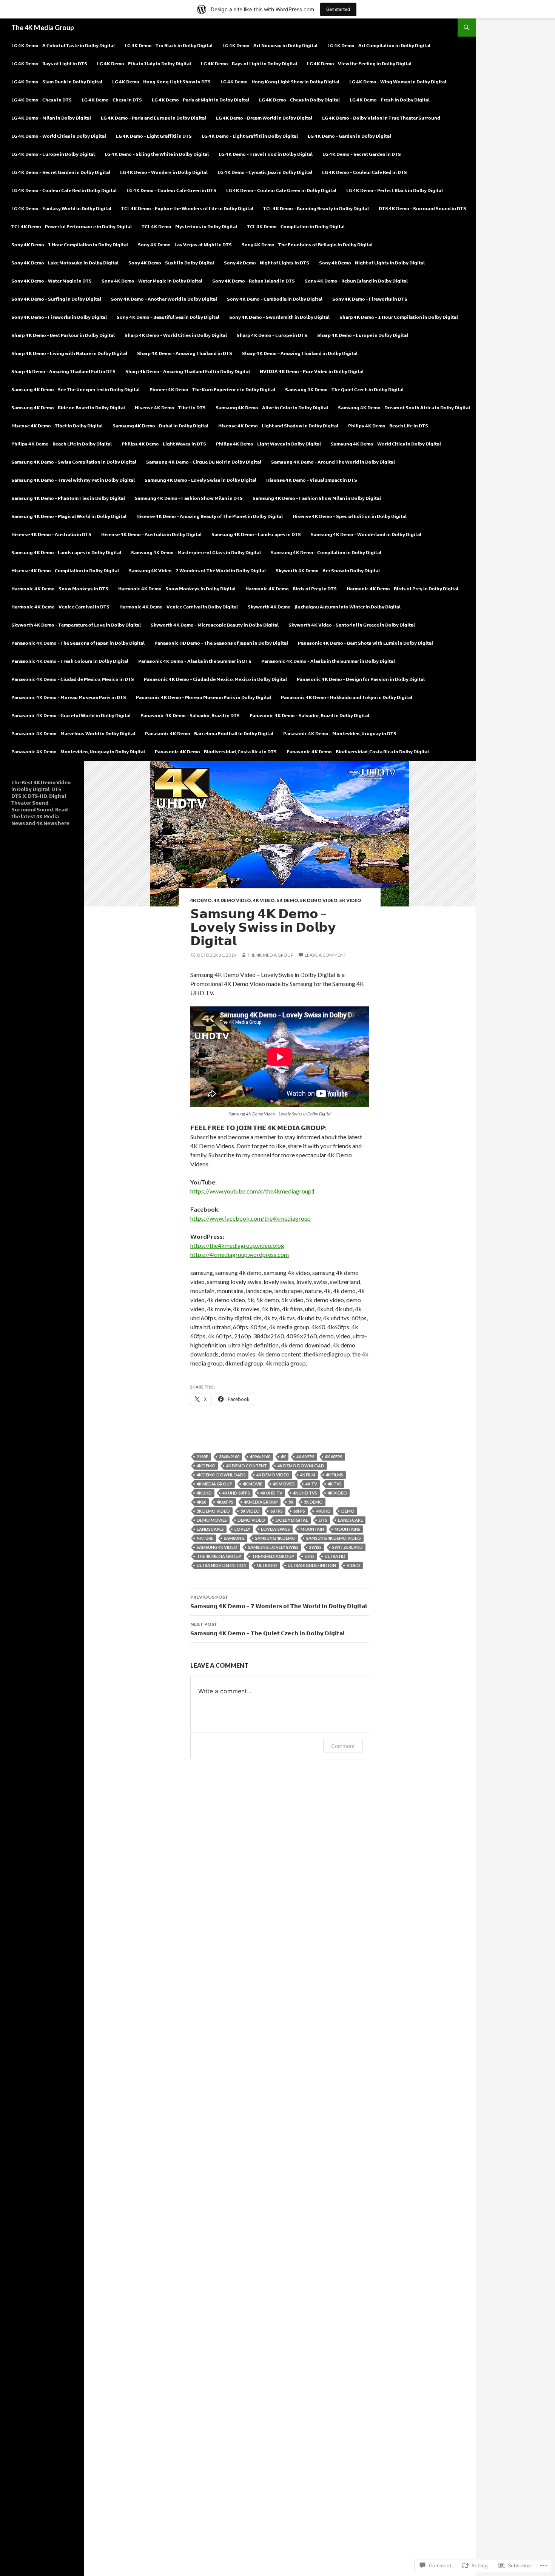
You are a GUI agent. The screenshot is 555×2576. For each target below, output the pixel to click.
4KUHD (323, 1511)
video (353, 1565)
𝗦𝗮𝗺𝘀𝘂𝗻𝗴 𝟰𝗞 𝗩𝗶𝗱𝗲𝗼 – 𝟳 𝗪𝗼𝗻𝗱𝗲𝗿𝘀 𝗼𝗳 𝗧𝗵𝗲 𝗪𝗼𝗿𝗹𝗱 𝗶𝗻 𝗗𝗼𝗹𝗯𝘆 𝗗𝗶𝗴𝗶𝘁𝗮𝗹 (197, 571)
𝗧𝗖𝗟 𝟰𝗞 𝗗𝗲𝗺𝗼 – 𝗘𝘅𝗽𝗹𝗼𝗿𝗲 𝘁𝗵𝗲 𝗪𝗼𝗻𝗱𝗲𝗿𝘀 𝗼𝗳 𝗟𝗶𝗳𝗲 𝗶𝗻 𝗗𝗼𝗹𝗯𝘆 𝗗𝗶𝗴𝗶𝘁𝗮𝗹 (187, 208)
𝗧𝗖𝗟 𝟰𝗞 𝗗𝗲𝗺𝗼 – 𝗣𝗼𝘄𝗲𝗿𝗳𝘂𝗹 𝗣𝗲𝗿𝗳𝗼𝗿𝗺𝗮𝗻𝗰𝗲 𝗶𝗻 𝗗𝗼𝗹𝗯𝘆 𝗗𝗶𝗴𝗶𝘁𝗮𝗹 (72, 227)
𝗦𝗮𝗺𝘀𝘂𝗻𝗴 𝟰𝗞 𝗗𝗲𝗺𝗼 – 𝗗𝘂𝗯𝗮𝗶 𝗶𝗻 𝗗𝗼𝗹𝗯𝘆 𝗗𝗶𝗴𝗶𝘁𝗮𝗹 (160, 426)
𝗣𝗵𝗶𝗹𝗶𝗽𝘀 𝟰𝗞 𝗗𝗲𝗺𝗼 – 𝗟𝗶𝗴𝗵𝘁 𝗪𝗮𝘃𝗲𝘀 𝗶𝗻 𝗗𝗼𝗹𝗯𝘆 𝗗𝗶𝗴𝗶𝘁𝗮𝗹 (268, 444)
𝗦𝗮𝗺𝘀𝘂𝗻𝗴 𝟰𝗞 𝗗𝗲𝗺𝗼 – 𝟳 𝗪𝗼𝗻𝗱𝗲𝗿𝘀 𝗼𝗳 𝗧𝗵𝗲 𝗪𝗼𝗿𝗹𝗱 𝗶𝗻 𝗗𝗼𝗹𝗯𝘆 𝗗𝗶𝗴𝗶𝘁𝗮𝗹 (279, 1602)
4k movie (253, 1484)
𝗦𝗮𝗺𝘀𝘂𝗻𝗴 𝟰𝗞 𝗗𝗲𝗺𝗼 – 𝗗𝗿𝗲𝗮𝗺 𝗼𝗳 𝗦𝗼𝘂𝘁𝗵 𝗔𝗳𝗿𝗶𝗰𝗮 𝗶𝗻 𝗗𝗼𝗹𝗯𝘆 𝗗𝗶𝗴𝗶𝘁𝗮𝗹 (404, 408)
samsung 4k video (217, 1547)
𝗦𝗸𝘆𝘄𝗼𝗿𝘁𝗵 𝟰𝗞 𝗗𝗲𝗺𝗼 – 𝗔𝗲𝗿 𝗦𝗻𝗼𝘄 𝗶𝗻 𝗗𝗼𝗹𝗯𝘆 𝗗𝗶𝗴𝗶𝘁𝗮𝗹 (328, 571)
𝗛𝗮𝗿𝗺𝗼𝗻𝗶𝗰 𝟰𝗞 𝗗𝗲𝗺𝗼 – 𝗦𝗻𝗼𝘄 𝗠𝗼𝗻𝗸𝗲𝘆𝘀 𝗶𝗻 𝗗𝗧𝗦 (60, 589)
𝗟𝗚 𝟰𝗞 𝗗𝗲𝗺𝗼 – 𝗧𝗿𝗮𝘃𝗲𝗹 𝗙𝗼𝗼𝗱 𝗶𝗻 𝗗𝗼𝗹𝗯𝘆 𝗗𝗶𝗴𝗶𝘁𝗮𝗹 (266, 154)
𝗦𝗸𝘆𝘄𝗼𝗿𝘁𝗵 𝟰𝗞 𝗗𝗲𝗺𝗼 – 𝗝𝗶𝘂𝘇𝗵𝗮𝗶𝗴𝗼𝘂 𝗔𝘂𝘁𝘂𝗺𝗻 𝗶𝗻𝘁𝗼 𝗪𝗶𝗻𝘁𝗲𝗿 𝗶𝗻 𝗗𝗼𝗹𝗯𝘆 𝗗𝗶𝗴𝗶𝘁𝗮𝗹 (324, 607)
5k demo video (319, 900)
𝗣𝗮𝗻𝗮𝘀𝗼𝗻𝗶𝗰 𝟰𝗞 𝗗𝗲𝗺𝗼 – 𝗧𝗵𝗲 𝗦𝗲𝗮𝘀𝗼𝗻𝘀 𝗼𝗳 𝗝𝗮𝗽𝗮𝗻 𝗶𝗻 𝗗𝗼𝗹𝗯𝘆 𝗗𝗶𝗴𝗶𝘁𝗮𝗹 (78, 643)
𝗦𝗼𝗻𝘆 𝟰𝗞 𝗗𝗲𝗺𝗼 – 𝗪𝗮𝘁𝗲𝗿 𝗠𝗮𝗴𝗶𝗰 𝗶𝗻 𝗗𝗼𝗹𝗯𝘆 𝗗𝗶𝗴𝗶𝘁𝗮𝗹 (152, 281)
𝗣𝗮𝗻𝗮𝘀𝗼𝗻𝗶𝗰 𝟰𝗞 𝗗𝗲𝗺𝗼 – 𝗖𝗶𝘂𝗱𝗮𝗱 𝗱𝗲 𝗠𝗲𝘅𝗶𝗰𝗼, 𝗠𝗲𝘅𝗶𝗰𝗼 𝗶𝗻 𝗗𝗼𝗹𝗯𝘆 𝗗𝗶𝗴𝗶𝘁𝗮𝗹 (215, 679)
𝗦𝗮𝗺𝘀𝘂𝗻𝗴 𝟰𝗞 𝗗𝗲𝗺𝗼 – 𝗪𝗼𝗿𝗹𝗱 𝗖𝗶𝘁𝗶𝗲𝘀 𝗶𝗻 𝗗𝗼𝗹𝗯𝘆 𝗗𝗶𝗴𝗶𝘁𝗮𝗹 (386, 444)
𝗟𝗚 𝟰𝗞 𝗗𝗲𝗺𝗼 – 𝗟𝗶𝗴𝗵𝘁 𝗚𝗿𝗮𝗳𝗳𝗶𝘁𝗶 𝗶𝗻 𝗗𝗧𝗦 (154, 136)
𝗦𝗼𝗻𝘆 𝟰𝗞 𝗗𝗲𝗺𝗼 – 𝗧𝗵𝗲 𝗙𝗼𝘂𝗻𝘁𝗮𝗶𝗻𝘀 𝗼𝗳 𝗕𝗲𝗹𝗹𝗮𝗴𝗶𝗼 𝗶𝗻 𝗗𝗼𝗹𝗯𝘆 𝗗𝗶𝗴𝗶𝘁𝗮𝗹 (307, 245)
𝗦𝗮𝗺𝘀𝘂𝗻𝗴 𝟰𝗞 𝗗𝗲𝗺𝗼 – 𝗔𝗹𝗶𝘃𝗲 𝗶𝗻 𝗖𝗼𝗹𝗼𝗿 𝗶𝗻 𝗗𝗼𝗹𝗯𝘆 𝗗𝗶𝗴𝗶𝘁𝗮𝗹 (272, 408)
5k (291, 1502)
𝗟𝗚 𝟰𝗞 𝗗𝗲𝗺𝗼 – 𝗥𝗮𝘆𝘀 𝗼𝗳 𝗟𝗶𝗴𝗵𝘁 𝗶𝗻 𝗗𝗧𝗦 (49, 64)
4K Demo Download (301, 1466)
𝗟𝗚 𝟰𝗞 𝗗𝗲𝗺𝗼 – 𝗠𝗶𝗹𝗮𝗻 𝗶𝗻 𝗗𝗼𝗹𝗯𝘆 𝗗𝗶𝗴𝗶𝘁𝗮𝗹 (51, 118)
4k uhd (204, 1493)
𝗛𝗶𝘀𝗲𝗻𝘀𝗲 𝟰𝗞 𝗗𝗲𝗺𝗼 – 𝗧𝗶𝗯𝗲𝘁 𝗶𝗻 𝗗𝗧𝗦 (170, 408)
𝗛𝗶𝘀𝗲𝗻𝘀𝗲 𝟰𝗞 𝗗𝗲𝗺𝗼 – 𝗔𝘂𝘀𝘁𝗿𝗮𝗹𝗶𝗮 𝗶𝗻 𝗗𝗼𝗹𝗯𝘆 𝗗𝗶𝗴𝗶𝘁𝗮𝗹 (151, 534)
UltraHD (267, 1565)
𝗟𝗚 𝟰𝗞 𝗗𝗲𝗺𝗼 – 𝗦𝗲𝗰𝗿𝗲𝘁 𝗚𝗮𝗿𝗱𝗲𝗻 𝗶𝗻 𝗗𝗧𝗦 (362, 154)
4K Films (335, 1475)
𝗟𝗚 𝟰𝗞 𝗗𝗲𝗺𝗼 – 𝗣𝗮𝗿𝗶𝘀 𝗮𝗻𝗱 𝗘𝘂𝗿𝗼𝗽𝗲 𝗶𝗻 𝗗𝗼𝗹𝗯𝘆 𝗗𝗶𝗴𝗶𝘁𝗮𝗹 (153, 118)
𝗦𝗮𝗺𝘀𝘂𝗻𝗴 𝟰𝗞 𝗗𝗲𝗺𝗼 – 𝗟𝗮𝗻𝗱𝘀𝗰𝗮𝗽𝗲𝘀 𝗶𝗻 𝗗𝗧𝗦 (256, 534)
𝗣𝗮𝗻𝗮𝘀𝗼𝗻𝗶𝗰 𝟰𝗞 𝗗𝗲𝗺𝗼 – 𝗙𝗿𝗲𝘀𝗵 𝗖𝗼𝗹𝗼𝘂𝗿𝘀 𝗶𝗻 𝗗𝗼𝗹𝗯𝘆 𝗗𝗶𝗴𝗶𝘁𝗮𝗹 (70, 661)
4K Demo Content (247, 1466)
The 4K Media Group (43, 28)
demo (348, 1511)
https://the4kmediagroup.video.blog (237, 1245)
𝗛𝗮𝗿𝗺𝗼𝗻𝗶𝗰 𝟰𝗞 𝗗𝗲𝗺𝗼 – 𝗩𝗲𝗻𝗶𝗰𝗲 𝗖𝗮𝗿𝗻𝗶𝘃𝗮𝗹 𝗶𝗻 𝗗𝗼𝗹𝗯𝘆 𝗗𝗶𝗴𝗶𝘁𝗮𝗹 (179, 607)
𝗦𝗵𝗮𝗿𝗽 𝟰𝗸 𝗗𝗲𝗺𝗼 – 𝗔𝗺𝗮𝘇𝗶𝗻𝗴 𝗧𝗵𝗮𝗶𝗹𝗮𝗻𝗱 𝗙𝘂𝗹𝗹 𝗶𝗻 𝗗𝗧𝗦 (63, 371)
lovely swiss (275, 1529)
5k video (350, 900)
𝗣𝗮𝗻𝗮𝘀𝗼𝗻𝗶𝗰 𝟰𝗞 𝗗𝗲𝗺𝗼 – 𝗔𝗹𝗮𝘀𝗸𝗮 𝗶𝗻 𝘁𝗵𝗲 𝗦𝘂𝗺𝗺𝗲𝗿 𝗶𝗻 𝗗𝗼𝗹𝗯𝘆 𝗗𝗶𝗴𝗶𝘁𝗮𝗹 (328, 661)
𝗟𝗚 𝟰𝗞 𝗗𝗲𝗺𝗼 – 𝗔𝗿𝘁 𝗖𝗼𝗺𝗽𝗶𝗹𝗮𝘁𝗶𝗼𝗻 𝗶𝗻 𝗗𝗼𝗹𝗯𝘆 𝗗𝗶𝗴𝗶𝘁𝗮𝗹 (379, 45)
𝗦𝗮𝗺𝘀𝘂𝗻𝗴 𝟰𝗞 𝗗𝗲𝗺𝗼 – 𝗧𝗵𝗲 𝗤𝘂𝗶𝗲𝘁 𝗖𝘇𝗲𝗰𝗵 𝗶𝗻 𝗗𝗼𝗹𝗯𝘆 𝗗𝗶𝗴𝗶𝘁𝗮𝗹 (344, 389)
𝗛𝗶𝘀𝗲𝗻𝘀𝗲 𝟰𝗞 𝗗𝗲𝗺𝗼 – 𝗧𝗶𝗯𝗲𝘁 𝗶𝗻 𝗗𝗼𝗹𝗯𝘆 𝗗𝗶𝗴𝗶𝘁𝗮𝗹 (57, 426)
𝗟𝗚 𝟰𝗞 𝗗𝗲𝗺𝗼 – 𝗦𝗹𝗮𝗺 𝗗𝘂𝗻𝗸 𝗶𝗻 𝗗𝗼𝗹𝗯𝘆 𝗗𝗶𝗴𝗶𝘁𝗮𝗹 (57, 82)
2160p (203, 1457)
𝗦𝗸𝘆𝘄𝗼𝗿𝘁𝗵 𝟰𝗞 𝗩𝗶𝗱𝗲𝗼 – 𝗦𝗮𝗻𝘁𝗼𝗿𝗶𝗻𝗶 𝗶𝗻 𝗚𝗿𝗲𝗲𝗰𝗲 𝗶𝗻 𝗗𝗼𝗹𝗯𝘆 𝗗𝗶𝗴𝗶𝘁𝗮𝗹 (352, 625)
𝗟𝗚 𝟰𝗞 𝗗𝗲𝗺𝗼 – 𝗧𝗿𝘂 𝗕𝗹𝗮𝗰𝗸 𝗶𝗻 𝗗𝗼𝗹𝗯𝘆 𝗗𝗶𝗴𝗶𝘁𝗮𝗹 (169, 45)
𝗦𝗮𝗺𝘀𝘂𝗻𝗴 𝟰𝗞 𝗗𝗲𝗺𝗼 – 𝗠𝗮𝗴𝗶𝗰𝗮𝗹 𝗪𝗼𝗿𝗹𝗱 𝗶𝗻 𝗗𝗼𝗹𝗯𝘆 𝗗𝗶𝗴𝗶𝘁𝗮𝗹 (69, 516)
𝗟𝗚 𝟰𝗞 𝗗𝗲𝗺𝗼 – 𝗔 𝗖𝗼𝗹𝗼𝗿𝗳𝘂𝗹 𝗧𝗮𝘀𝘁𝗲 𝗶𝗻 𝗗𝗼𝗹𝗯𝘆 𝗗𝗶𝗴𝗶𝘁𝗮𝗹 (63, 45)
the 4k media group (219, 1556)
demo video (251, 1520)
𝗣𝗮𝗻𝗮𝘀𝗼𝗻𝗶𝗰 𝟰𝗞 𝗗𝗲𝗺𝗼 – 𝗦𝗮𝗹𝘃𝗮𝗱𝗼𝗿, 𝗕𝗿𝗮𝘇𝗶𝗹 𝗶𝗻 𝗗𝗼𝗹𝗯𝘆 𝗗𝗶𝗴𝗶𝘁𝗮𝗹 (309, 715)
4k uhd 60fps (236, 1493)
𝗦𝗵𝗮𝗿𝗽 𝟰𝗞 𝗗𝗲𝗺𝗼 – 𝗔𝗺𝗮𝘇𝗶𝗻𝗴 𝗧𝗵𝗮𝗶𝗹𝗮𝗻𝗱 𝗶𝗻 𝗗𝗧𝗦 (185, 353)
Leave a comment (325, 955)
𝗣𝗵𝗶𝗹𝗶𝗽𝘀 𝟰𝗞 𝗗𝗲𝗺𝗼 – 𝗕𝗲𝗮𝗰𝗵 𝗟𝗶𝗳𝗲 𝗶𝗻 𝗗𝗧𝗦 (388, 426)
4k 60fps (334, 1457)
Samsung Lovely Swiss (273, 1547)
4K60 (201, 1502)
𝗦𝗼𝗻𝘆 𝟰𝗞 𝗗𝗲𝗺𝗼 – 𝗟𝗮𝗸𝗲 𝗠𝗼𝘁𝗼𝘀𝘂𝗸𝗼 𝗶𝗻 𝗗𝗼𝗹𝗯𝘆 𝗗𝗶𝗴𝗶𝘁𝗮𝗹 (65, 263)
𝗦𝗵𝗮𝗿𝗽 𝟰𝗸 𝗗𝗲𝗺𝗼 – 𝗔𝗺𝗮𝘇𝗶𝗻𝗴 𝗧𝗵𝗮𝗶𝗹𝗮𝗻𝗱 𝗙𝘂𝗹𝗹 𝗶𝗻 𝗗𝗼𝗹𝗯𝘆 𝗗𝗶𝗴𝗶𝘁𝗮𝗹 (188, 371)
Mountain (312, 1529)
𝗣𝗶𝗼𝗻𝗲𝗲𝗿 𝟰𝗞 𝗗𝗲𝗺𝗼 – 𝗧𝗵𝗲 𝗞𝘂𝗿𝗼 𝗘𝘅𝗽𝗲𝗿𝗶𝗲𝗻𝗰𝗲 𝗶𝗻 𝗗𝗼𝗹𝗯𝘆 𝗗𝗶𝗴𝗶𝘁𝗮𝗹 (212, 389)
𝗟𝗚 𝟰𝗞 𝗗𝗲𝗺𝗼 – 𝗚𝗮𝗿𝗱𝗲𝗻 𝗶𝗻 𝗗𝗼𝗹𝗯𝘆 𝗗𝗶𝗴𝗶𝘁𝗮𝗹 (349, 136)
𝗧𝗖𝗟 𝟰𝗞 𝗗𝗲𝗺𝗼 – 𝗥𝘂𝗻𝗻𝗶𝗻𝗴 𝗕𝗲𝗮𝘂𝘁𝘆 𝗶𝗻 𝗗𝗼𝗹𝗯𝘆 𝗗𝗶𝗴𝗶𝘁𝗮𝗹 (316, 208)
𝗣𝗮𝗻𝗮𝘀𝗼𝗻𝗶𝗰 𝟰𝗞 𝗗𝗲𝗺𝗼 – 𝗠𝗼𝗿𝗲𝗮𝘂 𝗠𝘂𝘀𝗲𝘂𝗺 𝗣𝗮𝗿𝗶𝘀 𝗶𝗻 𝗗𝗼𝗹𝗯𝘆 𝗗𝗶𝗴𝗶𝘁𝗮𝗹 (203, 697)
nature (205, 1538)
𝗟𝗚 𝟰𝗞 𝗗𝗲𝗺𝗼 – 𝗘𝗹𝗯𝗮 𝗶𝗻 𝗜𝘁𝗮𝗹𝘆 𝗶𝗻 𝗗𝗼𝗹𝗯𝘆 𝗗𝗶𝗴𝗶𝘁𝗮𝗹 (144, 64)
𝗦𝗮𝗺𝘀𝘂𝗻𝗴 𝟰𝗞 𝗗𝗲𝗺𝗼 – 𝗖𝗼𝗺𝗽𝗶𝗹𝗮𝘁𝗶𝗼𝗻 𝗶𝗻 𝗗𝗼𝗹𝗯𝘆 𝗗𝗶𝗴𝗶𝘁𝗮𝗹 (326, 552)
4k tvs (335, 1484)
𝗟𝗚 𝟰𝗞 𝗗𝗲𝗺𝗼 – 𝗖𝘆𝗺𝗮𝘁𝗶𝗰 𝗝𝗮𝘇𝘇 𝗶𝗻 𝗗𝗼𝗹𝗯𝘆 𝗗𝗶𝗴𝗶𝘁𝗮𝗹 (265, 172)
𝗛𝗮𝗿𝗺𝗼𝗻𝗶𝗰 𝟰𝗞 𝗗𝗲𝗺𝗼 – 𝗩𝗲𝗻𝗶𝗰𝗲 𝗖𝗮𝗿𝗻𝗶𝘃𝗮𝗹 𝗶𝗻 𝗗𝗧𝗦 (60, 607)
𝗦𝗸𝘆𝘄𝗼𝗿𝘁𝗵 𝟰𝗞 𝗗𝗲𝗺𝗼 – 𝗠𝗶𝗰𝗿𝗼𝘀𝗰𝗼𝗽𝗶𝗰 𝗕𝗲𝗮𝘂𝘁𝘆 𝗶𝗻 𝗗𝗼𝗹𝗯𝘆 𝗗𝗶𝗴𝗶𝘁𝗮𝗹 (215, 625)
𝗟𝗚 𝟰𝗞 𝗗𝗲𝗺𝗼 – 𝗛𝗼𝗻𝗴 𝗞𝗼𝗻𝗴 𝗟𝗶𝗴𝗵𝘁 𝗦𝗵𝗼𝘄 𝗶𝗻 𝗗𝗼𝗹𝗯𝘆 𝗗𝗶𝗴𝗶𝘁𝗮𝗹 (280, 82)
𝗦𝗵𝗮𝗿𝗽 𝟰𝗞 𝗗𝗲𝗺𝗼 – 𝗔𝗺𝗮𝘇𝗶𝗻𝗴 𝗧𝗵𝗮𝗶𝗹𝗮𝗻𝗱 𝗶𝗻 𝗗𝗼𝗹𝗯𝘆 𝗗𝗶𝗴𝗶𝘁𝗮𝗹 (300, 353)
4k (283, 1457)
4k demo (201, 900)
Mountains (347, 1529)
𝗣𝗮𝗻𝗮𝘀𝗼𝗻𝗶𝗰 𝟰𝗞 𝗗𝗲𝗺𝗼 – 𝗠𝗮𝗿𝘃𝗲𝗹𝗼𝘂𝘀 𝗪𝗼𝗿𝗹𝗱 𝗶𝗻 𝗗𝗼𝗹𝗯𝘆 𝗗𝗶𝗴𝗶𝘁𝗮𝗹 (73, 733)
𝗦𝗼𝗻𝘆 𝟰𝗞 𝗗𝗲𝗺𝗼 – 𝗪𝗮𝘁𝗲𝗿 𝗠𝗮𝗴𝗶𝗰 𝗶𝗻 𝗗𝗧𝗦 (52, 281)
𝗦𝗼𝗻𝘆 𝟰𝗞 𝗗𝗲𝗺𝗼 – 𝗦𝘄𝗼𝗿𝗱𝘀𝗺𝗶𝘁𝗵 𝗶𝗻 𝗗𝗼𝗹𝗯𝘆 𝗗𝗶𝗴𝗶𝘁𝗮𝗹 (279, 317)
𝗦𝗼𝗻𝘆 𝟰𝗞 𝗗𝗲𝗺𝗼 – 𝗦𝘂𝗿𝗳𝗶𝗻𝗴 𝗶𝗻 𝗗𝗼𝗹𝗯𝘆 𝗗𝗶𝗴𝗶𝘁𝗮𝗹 (56, 299)
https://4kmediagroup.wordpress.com (240, 1254)
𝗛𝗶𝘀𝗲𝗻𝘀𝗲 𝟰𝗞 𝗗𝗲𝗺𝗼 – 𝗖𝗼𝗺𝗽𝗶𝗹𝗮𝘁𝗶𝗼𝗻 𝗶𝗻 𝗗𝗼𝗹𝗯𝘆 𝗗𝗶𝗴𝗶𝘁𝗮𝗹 (65, 571)
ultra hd (335, 1556)
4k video (264, 900)
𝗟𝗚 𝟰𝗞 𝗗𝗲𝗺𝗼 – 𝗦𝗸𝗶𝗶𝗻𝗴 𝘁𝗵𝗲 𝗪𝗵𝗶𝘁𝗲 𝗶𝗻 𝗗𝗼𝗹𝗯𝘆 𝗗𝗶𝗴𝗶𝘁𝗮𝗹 (157, 154)
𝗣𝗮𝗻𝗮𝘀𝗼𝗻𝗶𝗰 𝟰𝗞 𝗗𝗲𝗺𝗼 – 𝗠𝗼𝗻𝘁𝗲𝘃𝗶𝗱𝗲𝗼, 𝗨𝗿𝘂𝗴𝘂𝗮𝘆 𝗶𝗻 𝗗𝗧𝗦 (340, 733)
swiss (315, 1547)
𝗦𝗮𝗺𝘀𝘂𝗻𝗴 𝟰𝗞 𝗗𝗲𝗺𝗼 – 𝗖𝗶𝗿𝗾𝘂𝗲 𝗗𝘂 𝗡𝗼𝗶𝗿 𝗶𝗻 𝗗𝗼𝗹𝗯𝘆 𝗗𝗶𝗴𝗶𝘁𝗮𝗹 (204, 462)
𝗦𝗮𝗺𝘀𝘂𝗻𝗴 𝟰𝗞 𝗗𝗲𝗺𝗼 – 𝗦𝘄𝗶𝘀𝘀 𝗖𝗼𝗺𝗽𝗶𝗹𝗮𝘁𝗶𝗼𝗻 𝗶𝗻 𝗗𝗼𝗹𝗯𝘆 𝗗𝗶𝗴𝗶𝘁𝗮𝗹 (74, 462)
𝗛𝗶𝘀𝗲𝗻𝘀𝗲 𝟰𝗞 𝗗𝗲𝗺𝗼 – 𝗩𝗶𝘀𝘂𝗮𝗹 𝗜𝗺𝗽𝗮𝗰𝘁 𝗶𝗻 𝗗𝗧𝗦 (312, 480)
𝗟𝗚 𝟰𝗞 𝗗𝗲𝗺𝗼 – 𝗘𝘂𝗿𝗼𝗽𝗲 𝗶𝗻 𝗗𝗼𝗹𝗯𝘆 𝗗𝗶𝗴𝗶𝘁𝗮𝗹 (53, 154)
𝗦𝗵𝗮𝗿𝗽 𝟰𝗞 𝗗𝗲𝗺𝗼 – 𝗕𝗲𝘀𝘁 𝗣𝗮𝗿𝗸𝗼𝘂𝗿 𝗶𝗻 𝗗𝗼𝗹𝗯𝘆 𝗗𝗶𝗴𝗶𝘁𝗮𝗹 (63, 335)
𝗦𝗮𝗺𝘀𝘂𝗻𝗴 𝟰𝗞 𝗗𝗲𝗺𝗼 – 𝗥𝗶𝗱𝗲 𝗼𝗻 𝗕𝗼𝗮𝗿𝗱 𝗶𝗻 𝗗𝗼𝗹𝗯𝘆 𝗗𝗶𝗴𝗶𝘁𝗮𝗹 (68, 408)
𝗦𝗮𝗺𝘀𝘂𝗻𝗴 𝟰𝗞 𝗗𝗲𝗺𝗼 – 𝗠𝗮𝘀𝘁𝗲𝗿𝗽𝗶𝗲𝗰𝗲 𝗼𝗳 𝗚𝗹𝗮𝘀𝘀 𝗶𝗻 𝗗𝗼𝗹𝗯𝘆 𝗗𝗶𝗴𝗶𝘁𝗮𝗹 (196, 552)
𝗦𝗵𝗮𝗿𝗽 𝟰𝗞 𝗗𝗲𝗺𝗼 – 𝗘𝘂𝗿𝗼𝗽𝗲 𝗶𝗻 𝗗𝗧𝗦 (272, 335)
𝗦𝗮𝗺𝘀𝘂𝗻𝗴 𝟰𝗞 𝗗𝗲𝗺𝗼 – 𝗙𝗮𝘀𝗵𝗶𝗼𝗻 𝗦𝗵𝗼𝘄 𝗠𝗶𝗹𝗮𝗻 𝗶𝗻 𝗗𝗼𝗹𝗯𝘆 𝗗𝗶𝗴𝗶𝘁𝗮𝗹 (317, 498)
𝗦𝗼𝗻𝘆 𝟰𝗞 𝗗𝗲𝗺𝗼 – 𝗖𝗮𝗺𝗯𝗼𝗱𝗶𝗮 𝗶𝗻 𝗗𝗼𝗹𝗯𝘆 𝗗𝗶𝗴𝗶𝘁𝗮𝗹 (275, 299)
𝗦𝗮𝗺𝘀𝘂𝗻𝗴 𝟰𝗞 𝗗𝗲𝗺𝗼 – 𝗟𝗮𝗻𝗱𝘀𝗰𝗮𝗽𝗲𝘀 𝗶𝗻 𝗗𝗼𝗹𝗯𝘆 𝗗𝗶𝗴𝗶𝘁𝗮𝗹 (66, 552)
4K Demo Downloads (221, 1475)
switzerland (348, 1547)
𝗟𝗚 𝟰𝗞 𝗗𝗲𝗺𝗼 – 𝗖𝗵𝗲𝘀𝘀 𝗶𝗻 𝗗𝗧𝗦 (42, 100)
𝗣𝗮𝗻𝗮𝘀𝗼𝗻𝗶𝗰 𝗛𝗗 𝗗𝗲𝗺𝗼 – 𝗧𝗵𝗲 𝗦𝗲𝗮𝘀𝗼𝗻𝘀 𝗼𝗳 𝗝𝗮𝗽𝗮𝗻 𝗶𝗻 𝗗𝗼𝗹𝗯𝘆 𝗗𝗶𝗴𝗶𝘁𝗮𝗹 (221, 643)
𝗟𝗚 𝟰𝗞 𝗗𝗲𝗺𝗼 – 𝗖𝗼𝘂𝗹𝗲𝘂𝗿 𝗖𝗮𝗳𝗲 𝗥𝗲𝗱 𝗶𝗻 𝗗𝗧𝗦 (365, 172)
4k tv (311, 1484)
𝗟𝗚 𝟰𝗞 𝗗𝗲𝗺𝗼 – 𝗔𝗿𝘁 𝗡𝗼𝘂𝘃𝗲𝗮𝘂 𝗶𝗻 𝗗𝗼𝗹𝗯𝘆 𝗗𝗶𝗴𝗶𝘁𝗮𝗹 (270, 45)
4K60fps (225, 1502)
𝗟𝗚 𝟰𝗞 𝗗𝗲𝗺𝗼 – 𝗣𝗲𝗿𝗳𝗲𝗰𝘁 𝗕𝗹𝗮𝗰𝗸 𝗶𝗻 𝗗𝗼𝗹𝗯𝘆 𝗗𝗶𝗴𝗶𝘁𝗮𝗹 (395, 190)
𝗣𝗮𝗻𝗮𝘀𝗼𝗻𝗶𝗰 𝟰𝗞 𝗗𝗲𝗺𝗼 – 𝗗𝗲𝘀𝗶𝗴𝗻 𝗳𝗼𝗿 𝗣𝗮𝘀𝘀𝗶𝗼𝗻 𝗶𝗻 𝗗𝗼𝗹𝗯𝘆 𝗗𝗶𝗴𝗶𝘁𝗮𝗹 (361, 679)
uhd (309, 1556)
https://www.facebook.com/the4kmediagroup (251, 1218)
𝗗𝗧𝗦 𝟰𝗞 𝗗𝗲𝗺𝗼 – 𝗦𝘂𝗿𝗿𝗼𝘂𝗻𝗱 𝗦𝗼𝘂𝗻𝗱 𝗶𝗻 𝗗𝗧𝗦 (422, 208)
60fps (299, 1511)
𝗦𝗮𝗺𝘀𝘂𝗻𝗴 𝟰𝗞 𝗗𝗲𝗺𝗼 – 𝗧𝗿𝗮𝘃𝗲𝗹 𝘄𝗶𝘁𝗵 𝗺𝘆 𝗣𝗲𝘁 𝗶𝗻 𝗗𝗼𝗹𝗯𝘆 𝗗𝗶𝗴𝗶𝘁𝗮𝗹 (73, 480)
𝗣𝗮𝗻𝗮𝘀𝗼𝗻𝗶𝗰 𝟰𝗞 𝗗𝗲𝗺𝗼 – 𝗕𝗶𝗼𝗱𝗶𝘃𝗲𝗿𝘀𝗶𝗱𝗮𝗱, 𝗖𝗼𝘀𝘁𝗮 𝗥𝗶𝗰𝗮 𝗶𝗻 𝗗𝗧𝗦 (216, 752)
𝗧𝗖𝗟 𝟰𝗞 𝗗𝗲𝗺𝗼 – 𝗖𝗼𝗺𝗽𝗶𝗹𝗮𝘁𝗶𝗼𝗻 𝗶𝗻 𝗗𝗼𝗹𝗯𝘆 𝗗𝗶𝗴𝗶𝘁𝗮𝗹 (296, 227)
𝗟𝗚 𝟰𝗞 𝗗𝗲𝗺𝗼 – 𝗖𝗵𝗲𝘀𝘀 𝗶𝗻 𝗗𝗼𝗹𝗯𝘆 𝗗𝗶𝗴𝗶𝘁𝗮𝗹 (299, 100)
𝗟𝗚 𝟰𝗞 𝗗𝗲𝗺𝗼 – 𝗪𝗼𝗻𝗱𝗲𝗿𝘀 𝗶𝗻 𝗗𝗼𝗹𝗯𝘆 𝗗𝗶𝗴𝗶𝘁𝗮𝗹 (164, 172)
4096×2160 (260, 1457)
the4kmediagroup (273, 1556)
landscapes (210, 1529)
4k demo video (232, 900)
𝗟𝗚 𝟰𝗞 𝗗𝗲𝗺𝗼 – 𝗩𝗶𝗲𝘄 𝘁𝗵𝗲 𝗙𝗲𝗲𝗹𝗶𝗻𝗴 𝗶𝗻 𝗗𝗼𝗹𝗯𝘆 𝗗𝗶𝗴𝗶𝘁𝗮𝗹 (359, 64)
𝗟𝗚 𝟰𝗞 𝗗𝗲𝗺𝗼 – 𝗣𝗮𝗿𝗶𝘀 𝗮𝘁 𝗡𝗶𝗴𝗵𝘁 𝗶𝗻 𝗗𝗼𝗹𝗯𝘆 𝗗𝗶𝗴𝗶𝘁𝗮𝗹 (200, 100)
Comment (343, 1746)
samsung (234, 1538)
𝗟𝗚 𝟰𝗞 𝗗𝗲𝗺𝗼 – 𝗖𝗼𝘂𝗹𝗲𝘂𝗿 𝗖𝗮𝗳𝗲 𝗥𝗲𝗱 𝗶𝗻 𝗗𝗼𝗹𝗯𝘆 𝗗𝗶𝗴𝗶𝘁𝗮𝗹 (64, 190)
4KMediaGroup (261, 1502)
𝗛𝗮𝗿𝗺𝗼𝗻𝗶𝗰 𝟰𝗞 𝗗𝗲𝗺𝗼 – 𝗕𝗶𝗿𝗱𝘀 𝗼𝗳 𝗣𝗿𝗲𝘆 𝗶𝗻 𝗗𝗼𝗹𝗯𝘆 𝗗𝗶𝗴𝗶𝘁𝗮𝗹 (402, 589)
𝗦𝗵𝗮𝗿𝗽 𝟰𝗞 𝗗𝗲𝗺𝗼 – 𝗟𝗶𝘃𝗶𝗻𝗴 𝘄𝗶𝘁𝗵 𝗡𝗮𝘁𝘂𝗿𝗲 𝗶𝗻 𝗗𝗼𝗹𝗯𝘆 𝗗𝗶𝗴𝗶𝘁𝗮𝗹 (69, 353)
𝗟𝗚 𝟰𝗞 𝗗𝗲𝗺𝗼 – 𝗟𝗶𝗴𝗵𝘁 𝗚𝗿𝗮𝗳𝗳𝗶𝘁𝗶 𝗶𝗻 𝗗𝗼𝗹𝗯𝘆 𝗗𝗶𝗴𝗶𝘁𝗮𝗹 (250, 136)
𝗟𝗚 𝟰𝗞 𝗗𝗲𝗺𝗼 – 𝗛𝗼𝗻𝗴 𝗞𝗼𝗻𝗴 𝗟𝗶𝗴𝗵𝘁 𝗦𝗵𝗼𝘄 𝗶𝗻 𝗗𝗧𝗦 (161, 82)
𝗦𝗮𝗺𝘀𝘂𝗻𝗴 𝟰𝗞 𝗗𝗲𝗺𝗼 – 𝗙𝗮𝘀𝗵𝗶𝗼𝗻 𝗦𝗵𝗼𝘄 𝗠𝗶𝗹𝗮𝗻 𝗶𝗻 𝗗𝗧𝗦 (189, 498)
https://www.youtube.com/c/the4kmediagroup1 (253, 1191)
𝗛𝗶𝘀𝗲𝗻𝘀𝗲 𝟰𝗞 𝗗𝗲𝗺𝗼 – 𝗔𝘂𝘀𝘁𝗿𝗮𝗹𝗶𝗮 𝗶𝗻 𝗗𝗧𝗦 (51, 534)
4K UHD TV (271, 1493)
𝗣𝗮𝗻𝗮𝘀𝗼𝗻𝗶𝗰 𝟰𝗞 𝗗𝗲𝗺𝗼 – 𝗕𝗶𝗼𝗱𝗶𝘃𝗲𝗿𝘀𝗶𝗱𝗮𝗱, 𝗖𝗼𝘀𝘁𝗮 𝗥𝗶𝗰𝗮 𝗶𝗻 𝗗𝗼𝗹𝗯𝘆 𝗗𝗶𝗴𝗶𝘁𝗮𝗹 (358, 752)
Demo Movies (212, 1520)
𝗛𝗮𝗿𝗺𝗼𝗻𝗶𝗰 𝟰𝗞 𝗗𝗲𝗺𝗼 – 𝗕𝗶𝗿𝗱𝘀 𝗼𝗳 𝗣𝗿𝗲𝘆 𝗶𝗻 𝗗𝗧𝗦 (291, 589)
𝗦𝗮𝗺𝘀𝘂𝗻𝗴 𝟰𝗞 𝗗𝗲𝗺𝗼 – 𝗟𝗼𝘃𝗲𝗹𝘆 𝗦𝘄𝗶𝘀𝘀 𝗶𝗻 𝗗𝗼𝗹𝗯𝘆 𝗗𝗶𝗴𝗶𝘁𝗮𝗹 (200, 480)
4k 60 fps (305, 1457)
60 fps (277, 1511)
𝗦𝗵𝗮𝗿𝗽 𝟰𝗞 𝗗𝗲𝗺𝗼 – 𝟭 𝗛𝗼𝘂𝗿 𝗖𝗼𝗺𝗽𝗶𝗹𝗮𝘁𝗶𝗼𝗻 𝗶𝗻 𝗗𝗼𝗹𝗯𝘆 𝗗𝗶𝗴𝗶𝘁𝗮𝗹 (399, 317)
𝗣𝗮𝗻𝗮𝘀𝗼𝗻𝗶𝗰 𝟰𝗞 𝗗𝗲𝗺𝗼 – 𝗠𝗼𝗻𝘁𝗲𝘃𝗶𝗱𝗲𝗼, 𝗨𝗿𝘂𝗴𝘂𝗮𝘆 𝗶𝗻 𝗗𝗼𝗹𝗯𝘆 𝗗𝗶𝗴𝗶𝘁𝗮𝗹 (78, 752)
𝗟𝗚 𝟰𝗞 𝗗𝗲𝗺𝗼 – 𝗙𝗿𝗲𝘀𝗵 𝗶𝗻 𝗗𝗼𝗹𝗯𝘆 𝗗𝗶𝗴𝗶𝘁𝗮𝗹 (390, 100)
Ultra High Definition (222, 1565)
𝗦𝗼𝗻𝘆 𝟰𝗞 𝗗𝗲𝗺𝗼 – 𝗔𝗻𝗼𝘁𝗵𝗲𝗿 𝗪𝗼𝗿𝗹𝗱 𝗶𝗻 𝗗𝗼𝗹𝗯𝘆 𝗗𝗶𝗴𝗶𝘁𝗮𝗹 (164, 299)
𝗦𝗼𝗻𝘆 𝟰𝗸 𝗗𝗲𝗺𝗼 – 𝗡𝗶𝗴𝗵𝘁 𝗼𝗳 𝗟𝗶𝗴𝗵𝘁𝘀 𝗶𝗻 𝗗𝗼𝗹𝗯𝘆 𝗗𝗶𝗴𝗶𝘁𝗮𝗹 (372, 263)
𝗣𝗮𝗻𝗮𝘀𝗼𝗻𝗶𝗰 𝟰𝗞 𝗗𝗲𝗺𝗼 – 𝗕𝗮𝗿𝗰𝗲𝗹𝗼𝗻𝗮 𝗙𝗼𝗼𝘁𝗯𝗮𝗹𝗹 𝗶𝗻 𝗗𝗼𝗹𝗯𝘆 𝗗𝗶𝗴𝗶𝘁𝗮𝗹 (209, 733)
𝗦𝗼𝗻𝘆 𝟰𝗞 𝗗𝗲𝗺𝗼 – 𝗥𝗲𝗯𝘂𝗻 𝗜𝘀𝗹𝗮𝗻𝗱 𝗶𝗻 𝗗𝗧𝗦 (254, 281)
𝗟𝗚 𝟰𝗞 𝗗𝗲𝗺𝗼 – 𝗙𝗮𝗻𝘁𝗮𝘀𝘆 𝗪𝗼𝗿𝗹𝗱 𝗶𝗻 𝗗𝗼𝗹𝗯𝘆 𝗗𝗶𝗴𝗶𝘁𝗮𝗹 (61, 208)
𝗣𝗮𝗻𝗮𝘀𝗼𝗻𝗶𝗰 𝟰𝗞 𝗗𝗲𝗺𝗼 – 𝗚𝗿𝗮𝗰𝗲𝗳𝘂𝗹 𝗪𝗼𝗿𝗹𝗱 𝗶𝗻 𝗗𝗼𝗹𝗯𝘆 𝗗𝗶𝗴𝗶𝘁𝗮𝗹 (71, 715)
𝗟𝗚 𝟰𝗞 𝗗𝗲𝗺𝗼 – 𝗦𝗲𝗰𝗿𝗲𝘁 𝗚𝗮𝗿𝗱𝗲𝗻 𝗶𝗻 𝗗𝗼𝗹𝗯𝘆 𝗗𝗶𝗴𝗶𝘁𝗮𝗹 (61, 172)
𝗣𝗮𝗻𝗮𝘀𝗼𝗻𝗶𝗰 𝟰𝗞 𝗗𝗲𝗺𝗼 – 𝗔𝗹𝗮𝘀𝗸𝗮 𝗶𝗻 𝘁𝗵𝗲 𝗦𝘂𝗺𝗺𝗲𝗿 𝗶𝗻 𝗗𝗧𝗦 (195, 661)
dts (323, 1520)
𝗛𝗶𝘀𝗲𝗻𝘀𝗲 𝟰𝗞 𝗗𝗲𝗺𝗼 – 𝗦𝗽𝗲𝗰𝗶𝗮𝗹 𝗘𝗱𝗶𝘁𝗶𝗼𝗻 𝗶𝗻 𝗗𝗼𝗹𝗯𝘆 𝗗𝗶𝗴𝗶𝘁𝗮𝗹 (350, 516)
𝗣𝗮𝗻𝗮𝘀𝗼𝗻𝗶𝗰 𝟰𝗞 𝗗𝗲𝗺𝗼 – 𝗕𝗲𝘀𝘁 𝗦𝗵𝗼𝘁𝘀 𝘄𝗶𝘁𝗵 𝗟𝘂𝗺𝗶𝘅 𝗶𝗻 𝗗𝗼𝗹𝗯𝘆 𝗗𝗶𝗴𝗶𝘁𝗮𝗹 (365, 643)
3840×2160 (229, 1457)
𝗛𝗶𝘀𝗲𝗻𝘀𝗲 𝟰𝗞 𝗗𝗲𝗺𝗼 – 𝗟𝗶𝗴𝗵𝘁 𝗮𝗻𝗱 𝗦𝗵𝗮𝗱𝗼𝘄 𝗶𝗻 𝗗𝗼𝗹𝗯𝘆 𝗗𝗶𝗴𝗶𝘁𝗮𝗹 (278, 426)
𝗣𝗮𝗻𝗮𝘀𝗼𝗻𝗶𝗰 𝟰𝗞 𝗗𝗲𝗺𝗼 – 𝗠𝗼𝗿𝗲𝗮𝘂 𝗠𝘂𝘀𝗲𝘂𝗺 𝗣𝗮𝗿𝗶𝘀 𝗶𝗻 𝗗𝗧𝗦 (69, 697)
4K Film (308, 1475)
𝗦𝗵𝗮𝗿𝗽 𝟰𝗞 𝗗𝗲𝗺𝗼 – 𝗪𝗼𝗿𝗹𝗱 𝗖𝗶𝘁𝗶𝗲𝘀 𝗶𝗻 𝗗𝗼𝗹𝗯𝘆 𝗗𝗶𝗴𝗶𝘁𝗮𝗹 (176, 335)
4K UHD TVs (305, 1493)
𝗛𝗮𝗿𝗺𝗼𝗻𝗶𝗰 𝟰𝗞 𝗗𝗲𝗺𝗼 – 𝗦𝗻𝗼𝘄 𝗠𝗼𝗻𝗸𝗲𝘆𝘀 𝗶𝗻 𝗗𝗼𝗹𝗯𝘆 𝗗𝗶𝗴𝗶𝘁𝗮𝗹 (177, 589)
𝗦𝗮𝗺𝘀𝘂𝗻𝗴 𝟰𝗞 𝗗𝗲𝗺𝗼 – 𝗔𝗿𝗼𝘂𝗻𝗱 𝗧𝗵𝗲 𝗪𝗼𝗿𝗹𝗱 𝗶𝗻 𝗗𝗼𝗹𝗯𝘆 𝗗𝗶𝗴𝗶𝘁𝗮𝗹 (333, 462)
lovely (242, 1529)
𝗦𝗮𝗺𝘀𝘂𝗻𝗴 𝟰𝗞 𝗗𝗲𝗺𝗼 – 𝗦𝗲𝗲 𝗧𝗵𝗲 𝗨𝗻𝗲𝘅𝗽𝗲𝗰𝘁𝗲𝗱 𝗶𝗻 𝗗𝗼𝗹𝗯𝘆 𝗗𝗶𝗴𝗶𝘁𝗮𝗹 (76, 389)
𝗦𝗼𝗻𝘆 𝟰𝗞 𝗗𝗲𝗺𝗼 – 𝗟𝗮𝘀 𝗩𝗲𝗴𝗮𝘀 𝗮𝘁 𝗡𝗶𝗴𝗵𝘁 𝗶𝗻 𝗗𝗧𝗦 (185, 245)
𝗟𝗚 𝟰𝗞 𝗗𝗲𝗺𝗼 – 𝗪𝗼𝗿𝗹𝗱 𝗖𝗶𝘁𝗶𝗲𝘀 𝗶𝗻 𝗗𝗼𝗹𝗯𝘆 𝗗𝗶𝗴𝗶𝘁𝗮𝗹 (59, 136)
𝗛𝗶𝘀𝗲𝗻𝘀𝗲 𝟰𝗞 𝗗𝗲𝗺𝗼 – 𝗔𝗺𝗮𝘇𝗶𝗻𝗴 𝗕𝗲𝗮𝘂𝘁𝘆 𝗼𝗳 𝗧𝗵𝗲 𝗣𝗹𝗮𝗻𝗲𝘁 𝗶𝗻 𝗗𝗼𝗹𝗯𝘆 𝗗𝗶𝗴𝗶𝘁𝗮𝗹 (210, 516)
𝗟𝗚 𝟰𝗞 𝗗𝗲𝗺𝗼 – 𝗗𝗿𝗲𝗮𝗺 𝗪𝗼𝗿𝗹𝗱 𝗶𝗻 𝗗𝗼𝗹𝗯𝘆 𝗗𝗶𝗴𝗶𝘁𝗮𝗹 (264, 118)
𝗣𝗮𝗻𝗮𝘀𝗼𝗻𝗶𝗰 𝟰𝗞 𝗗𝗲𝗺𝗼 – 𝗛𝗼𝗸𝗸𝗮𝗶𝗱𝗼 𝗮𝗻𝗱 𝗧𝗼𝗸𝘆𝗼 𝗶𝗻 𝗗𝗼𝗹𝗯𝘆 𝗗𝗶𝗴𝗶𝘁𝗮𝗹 (347, 697)
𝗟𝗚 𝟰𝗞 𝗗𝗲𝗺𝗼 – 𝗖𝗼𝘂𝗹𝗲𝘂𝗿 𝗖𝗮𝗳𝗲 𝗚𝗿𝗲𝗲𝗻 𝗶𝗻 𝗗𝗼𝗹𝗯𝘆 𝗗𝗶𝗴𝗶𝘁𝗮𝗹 (281, 190)
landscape (350, 1520)
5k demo (288, 900)
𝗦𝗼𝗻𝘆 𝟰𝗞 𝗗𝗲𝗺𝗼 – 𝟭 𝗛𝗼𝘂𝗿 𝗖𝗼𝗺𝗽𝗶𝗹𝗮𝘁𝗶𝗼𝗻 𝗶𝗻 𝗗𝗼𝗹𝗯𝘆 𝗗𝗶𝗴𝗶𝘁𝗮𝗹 (70, 245)
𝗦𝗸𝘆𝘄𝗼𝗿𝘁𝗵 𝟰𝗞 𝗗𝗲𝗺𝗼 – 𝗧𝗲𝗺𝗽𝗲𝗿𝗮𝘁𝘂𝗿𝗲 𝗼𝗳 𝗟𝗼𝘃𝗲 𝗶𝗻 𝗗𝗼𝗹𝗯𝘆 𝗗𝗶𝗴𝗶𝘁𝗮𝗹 (76, 625)
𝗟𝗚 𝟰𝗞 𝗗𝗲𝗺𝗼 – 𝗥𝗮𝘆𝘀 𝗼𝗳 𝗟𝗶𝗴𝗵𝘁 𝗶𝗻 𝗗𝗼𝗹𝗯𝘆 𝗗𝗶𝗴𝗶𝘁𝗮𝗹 (249, 64)
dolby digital (292, 1520)
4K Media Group (214, 1484)
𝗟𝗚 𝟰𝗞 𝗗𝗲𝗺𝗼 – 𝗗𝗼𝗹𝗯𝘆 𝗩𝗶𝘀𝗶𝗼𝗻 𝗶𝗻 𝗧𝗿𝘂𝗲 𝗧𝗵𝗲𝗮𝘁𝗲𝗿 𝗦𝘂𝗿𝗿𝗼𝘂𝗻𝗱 (381, 118)
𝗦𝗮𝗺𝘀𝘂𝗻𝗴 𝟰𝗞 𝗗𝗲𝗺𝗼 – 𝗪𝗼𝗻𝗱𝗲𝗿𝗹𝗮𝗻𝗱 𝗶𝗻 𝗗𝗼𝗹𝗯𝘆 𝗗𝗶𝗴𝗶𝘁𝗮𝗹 (366, 534)
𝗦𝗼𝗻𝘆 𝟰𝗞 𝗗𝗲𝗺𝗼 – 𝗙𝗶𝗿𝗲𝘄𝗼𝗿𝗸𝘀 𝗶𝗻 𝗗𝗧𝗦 (370, 299)
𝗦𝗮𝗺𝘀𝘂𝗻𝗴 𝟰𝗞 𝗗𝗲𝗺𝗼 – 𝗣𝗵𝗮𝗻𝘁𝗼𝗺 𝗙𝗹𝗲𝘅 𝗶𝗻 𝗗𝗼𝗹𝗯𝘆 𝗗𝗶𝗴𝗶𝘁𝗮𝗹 (68, 498)
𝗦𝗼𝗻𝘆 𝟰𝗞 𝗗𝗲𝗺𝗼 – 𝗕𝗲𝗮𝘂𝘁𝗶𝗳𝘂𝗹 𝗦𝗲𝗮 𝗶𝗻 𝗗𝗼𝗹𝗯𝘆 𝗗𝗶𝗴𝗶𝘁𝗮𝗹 (168, 317)
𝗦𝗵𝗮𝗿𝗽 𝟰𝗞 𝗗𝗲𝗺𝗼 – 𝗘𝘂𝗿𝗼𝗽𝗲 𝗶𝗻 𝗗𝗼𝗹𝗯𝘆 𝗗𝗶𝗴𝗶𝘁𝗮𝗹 (363, 335)
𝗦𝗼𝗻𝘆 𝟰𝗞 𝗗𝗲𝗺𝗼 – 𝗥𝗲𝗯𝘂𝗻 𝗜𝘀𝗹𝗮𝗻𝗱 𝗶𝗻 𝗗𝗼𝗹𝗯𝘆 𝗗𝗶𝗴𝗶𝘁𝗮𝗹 (356, 281)
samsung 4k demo (275, 1538)
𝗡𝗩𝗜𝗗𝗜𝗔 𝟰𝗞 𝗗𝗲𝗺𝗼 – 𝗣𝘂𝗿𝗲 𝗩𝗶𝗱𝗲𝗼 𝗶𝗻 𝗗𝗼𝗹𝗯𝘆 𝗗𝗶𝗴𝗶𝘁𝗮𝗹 (312, 371)
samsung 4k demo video (334, 1538)
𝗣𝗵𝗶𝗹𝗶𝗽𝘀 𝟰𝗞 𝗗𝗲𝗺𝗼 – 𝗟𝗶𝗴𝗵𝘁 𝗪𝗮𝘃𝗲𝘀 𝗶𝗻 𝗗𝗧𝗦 (164, 444)
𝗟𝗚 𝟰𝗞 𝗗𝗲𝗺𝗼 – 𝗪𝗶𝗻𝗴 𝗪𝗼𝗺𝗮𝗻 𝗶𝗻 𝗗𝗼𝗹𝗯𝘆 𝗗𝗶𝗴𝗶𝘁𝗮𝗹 (398, 82)
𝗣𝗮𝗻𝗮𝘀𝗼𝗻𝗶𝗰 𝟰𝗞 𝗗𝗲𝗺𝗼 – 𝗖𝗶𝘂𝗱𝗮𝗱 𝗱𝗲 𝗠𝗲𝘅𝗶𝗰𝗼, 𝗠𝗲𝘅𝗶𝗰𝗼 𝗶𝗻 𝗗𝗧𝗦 (73, 679)
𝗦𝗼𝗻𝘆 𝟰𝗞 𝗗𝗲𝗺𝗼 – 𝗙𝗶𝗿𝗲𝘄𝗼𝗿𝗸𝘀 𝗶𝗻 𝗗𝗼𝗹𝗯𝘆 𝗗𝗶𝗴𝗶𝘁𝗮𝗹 (59, 317)
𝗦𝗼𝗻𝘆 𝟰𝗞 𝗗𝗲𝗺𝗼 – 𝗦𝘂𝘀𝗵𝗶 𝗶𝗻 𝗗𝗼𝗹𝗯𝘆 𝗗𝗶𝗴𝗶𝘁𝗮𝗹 (171, 263)
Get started (338, 9)
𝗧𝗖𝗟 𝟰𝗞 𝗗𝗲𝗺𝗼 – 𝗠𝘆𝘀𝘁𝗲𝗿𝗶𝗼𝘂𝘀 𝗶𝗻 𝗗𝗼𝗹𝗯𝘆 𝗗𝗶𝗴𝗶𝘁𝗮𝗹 (189, 227)
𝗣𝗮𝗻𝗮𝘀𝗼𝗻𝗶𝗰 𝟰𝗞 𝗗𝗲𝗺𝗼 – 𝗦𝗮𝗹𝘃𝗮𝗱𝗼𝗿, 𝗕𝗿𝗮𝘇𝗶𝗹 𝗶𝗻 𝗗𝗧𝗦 (190, 715)
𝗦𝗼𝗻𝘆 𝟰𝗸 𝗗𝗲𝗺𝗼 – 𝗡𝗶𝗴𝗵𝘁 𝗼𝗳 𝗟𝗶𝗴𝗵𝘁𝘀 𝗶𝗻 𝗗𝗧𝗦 (267, 263)
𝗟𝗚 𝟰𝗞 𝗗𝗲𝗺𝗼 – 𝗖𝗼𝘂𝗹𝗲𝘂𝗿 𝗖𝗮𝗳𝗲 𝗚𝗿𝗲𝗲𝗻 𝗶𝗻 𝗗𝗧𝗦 (171, 190)
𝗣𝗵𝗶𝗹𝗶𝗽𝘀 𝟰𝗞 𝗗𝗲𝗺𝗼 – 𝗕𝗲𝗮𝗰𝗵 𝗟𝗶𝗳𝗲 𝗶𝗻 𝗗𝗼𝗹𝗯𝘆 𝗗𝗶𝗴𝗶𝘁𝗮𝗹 (62, 444)
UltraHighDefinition (312, 1565)
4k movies (284, 1484)
